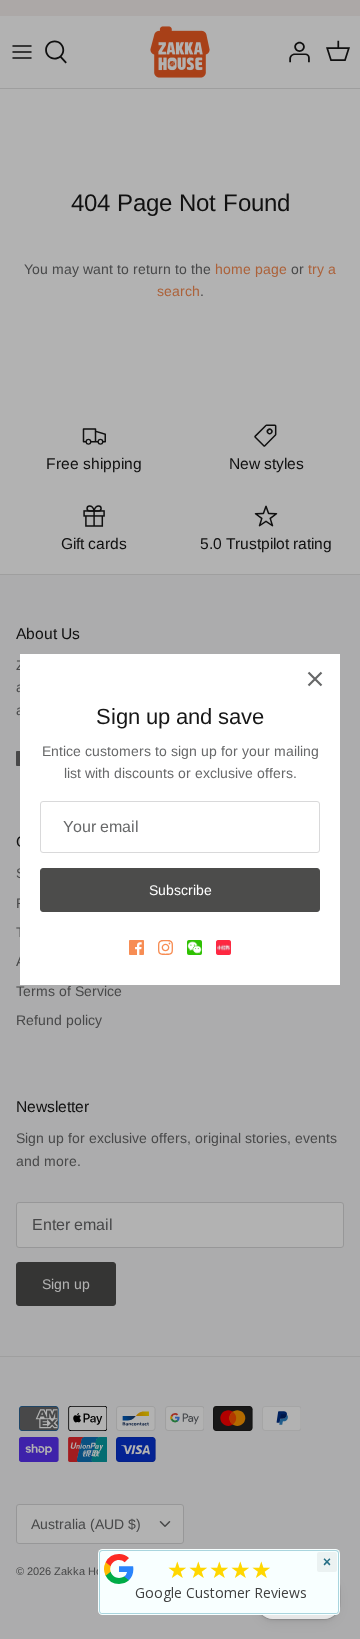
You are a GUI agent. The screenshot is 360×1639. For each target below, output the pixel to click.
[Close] (315, 679)
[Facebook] (136, 947)
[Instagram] (165, 947)
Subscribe (180, 890)
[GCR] (119, 1569)
